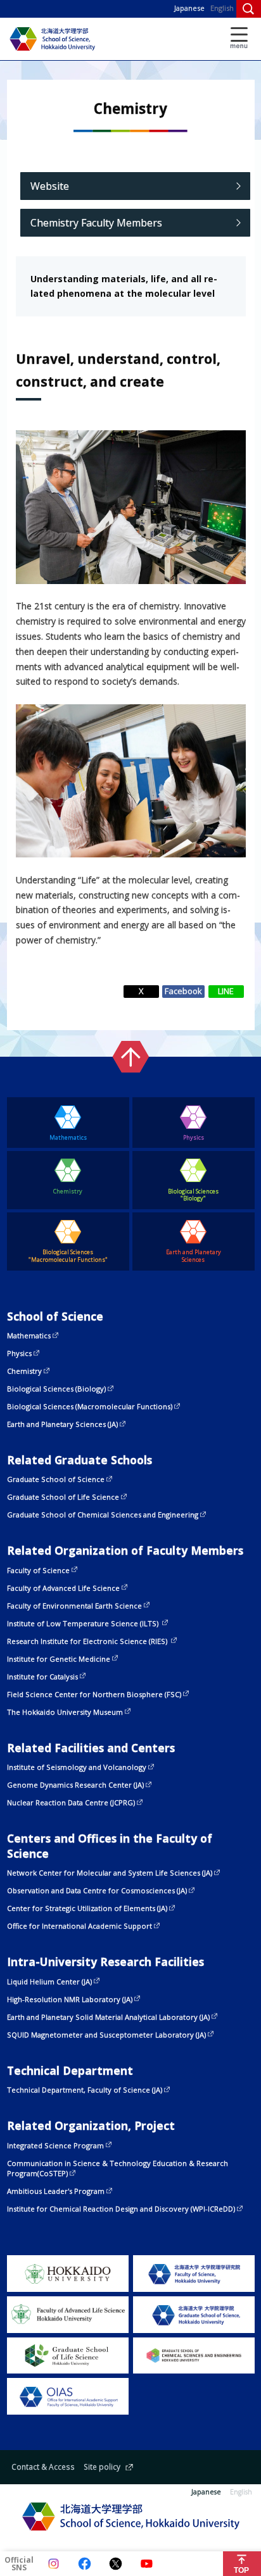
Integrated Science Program (55, 2145)
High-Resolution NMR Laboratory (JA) (70, 1999)
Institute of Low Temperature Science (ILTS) (84, 1623)
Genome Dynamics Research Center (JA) (75, 1785)
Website (50, 186)
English (222, 8)
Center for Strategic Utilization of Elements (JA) (87, 1908)
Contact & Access (43, 2467)
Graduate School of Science (56, 1479)
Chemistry (24, 1371)
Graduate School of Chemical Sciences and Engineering (103, 1515)
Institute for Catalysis (42, 1677)
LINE (226, 991)
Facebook (183, 991)
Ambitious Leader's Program (56, 2191)
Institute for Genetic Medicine (59, 1659)
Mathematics (29, 1335)
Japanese (189, 8)
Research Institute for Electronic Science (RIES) (88, 1641)
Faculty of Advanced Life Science (63, 1588)
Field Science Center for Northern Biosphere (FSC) (94, 1694)
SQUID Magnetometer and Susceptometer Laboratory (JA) (106, 2035)
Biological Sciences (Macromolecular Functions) (90, 1406)
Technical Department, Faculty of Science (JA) (85, 2090)
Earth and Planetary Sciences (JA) (62, 1424)
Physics (19, 1353)
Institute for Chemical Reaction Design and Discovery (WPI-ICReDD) (121, 2209)
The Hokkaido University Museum (65, 1712)
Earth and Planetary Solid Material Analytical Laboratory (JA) (108, 2017)
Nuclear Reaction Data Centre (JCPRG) (71, 1802)
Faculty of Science (38, 1570)
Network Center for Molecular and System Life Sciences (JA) (110, 1873)
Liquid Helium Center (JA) (49, 1982)
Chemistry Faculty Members (96, 223)
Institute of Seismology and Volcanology (77, 1767)
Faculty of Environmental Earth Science (74, 1606)
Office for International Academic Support (80, 1926)
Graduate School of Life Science (63, 1497)
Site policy (102, 2467)
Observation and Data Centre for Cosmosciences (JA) (97, 1890)
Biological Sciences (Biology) (56, 1389)
